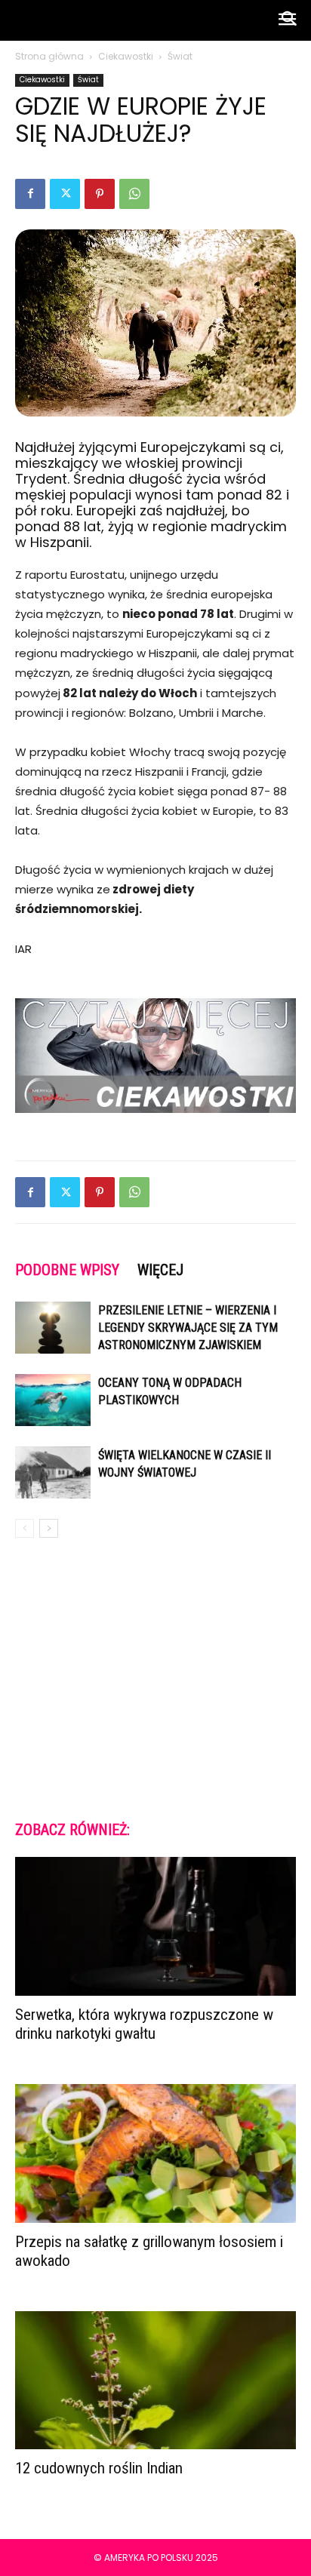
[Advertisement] (155, 1678)
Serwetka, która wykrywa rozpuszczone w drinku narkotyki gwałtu (144, 2024)
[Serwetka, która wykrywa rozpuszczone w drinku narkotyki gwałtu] (155, 1926)
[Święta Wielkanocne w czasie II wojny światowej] (53, 1472)
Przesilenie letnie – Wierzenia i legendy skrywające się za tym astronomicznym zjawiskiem (188, 1328)
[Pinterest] (100, 194)
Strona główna (49, 56)
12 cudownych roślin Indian (99, 2468)
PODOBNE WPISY (67, 1270)
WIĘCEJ (160, 1270)
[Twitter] (65, 194)
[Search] (290, 20)
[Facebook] (30, 194)
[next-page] (49, 1528)
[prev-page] (25, 1528)
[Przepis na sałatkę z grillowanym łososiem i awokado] (155, 2153)
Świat (180, 56)
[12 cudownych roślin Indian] (155, 2381)
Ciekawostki (126, 56)
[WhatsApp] (134, 194)
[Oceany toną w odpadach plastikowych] (53, 1400)
